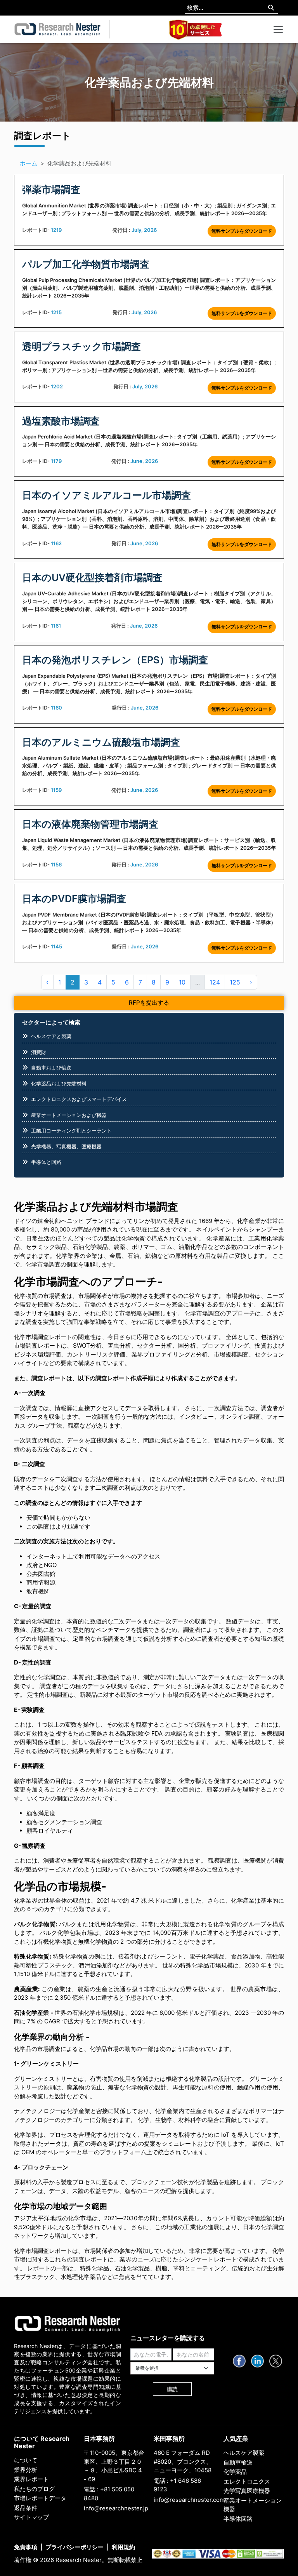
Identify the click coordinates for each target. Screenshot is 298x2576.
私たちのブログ (34, 2489)
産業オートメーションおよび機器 (69, 1115)
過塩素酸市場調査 (61, 421)
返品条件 (26, 2508)
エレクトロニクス (247, 2481)
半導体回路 (238, 2519)
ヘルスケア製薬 (244, 2453)
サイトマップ (31, 2517)
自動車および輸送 (51, 1068)
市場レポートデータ (40, 2498)
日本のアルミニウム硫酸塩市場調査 (101, 742)
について (26, 2460)
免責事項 (26, 2547)
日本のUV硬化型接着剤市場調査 (92, 577)
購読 (172, 2389)
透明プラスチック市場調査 (81, 346)
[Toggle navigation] (278, 30)
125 (235, 982)
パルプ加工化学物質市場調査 (86, 264)
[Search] (271, 8)
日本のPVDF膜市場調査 (74, 899)
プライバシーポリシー (74, 2547)
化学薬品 (235, 2472)
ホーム (29, 163)
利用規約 (123, 2547)
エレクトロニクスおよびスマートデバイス (79, 1099)
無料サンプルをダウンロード (242, 231)
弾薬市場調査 (51, 190)
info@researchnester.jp (116, 2508)
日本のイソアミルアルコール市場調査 (107, 495)
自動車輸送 (238, 2462)
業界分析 (26, 2470)
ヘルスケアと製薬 (51, 1036)
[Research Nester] (58, 30)
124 (215, 982)
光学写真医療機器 (247, 2491)
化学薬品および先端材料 (59, 1084)
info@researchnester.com (189, 2500)
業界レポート (31, 2479)
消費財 (39, 1052)
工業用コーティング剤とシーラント (71, 1131)
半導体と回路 (46, 1162)
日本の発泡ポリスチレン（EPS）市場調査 (115, 660)
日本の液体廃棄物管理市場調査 (90, 824)
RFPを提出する (149, 1003)
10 (182, 982)
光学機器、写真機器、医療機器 (66, 1146)
